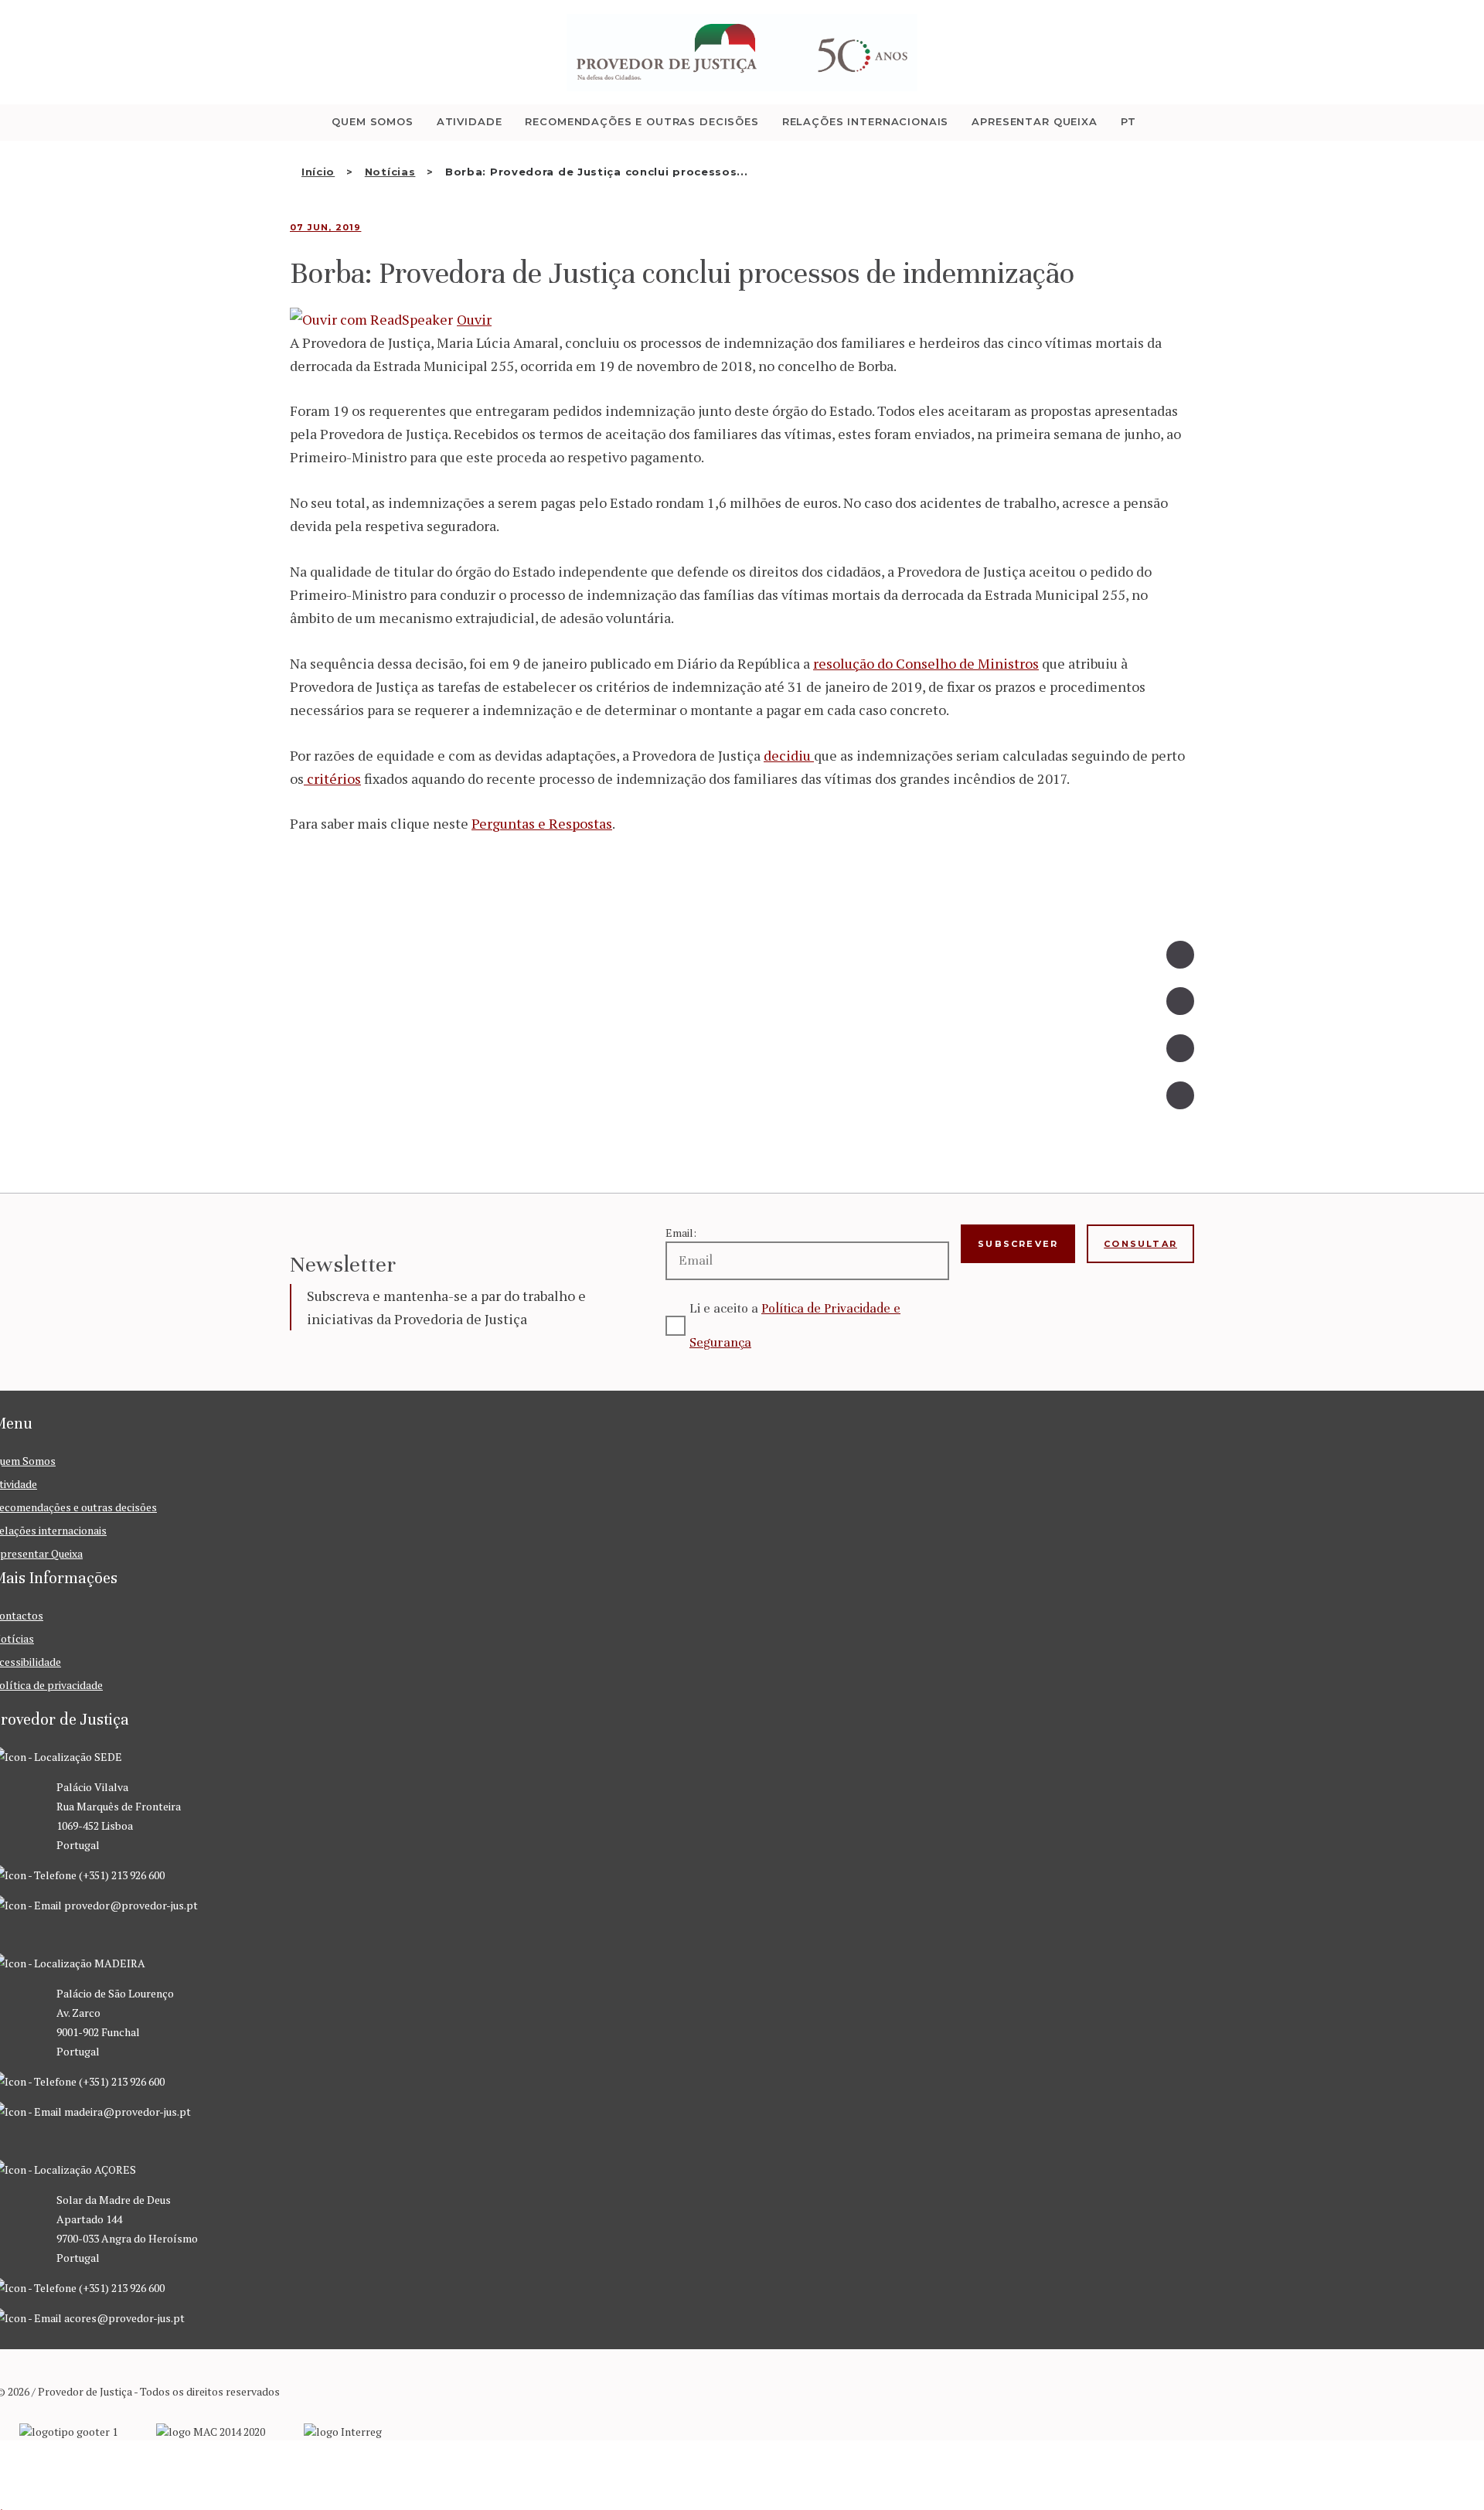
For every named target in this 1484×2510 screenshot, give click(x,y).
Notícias (390, 172)
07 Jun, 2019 (325, 227)
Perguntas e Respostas (542, 823)
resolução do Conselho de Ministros (926, 663)
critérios (332, 778)
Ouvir (474, 319)
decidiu (789, 755)
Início (318, 172)
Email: (681, 1233)
